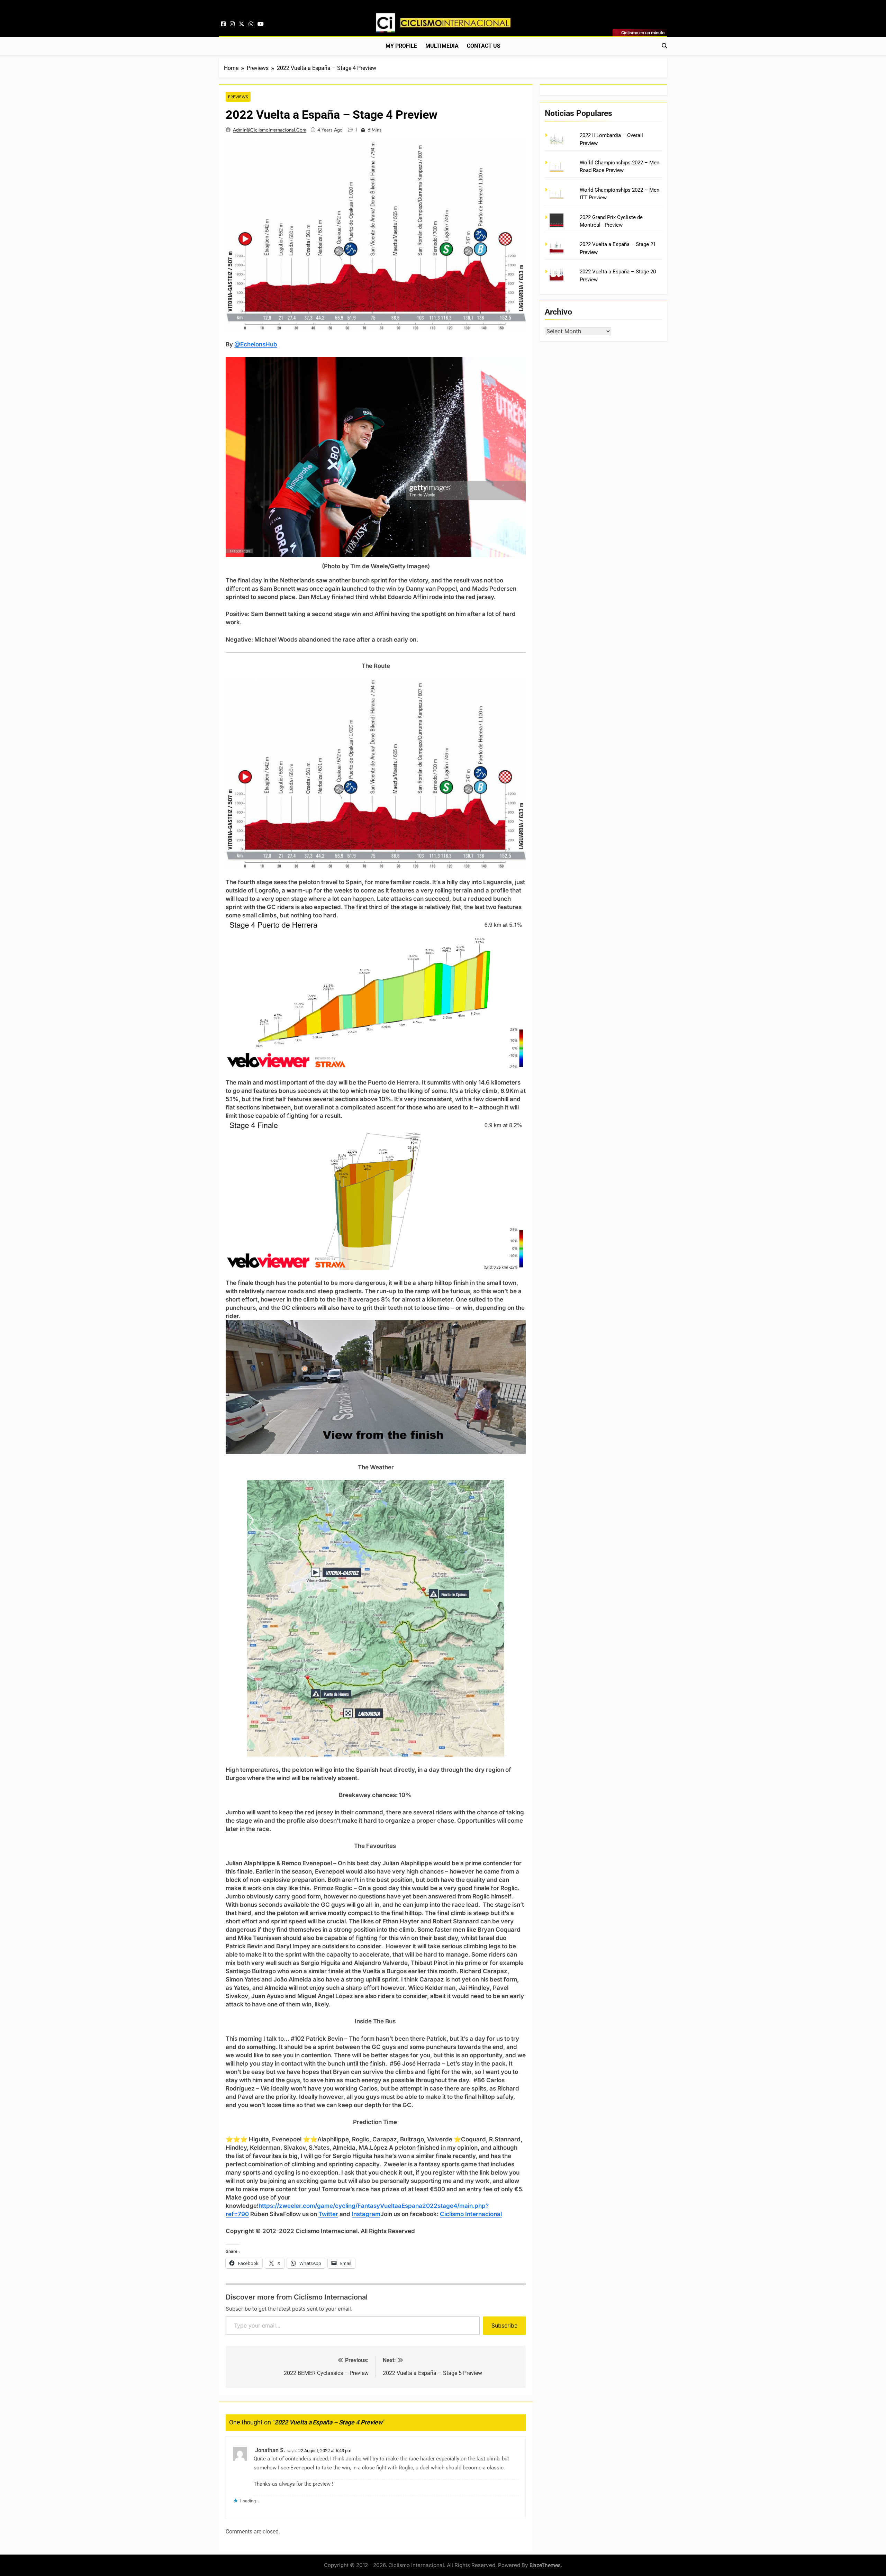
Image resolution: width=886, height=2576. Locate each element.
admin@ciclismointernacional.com (270, 130)
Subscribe (504, 2325)
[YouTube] (261, 24)
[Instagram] (232, 24)
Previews (238, 97)
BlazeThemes (545, 2565)
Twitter (328, 2214)
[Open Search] (664, 46)
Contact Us (484, 46)
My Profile (401, 46)
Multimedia (442, 46)
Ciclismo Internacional (471, 2214)
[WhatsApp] (251, 24)
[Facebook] (223, 24)
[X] (242, 24)
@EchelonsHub (256, 344)
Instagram (366, 2214)
